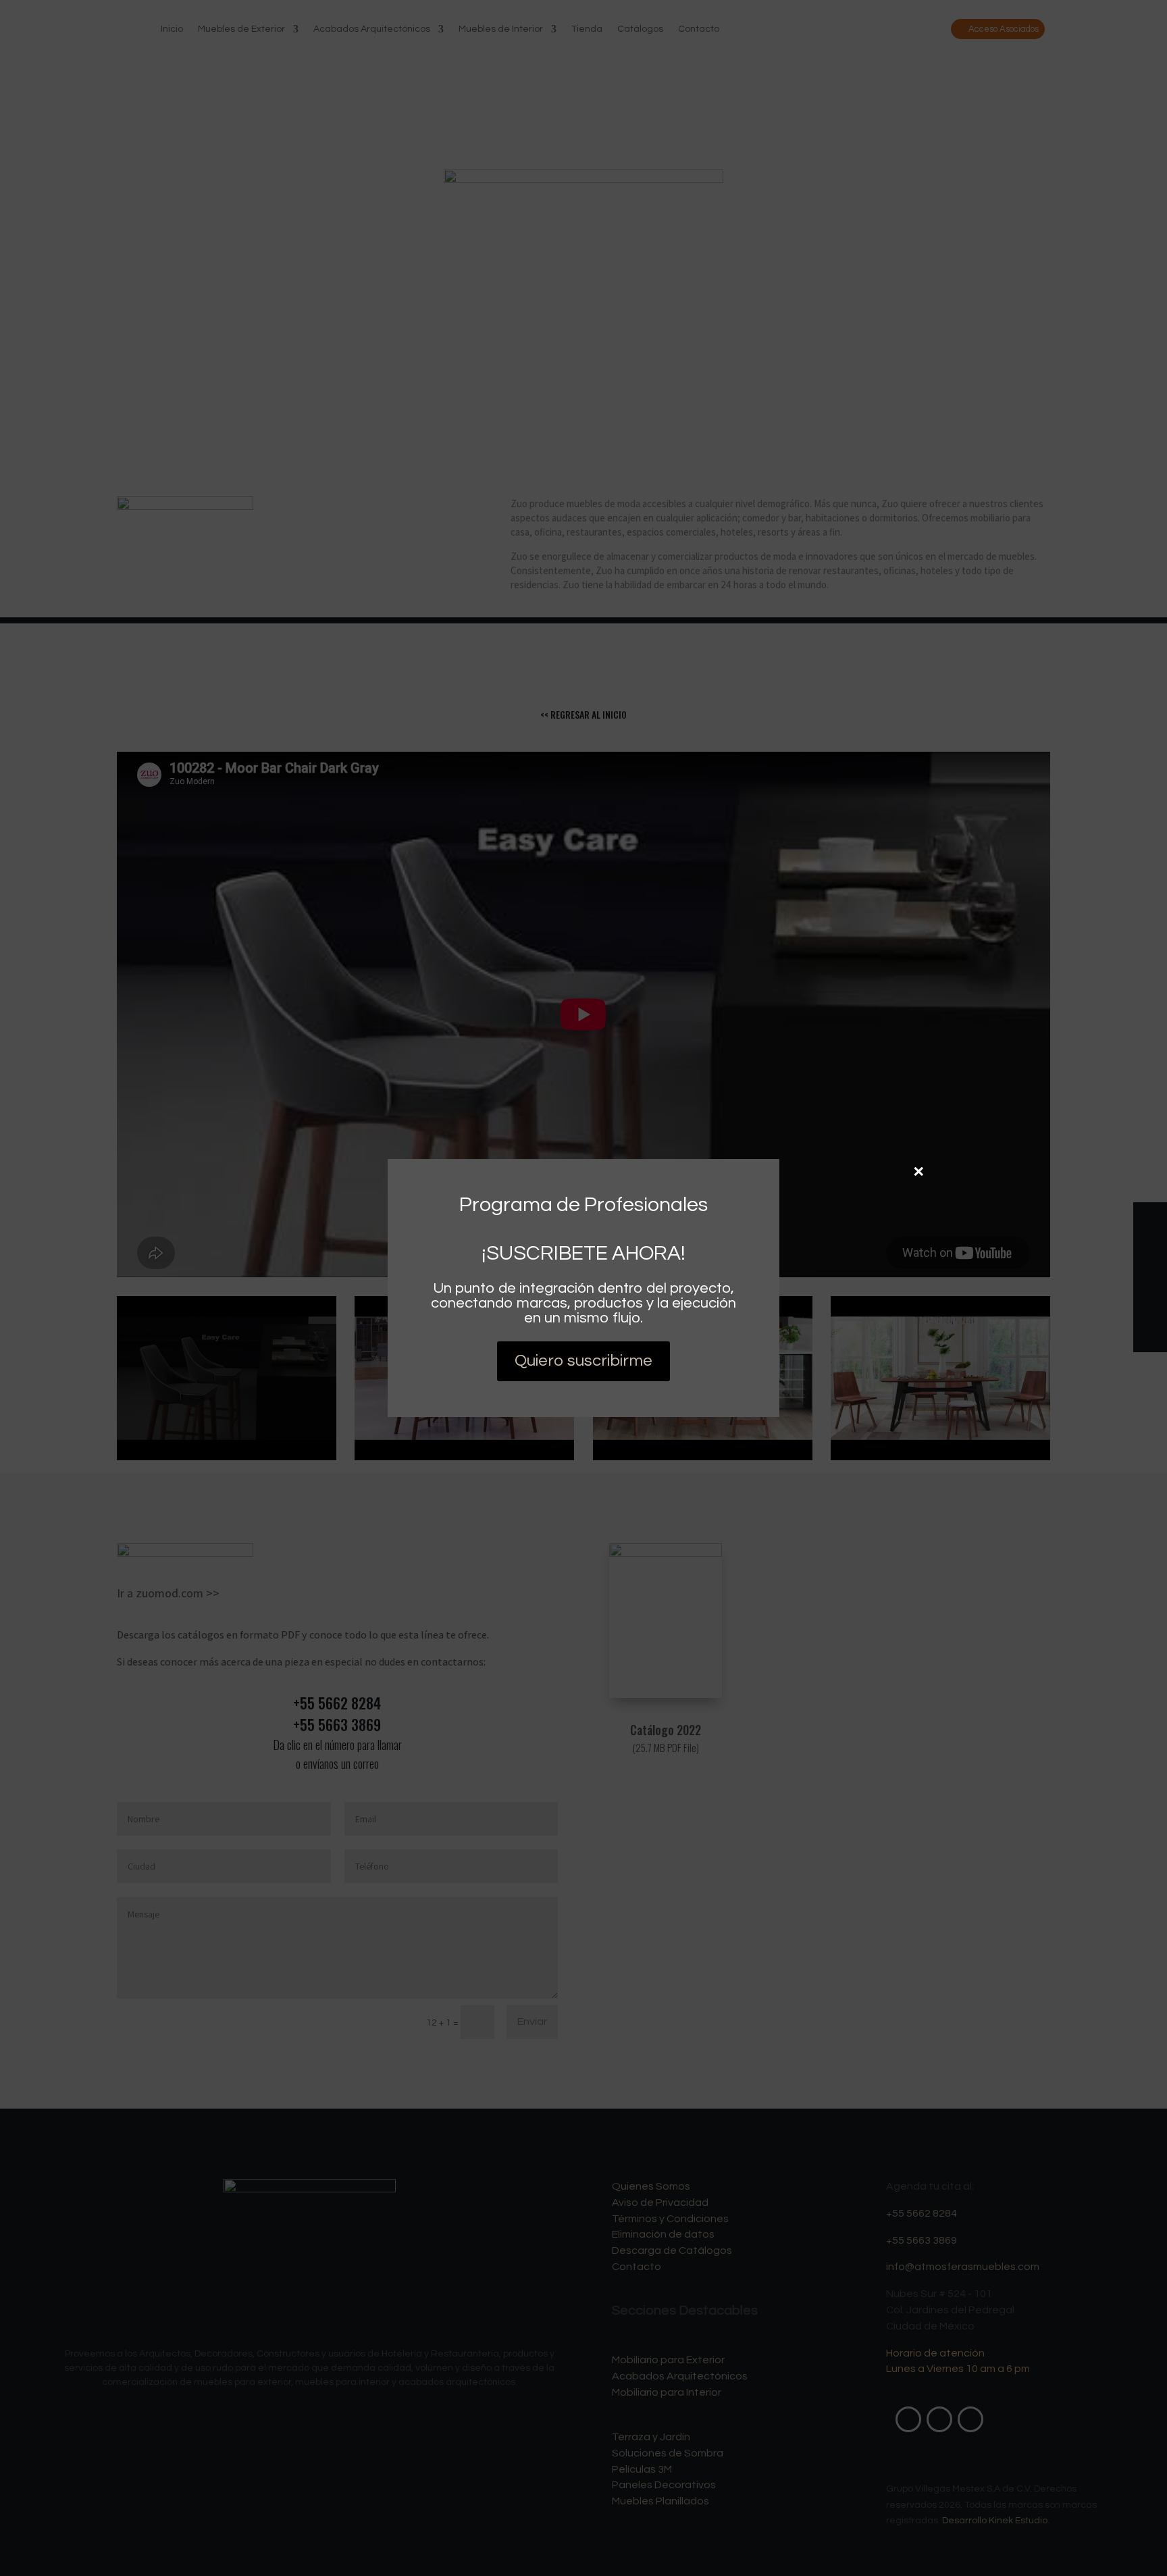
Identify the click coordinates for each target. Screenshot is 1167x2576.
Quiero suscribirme (583, 1361)
